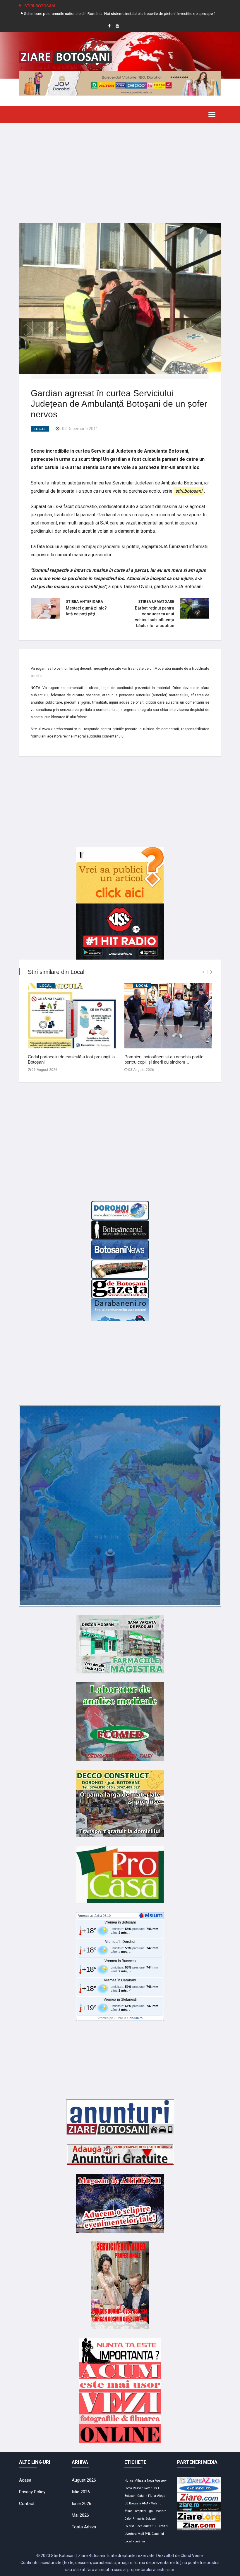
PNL (148, 2534)
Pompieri (140, 2511)
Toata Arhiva (84, 2527)
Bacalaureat (144, 2526)
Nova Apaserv (157, 2481)
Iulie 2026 (81, 2492)
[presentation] (203, 972)
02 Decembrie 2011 (80, 429)
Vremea (84, 1916)
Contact (27, 2504)
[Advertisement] (120, 169)
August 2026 (84, 2480)
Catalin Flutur (147, 2496)
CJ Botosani (133, 2503)
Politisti (130, 2526)
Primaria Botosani (145, 2519)
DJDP (157, 2526)
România (139, 2541)
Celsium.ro (135, 2018)
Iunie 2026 (82, 2504)
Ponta (128, 2488)
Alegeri (162, 2496)
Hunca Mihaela (135, 2481)
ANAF (146, 2503)
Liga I (151, 2511)
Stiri (165, 2526)
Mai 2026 (80, 2515)
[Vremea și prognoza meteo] (152, 1915)
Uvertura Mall (134, 2534)
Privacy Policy (32, 2492)
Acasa (25, 2480)
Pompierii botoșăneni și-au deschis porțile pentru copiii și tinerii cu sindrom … (164, 1059)
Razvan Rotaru (143, 2488)
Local (40, 429)
